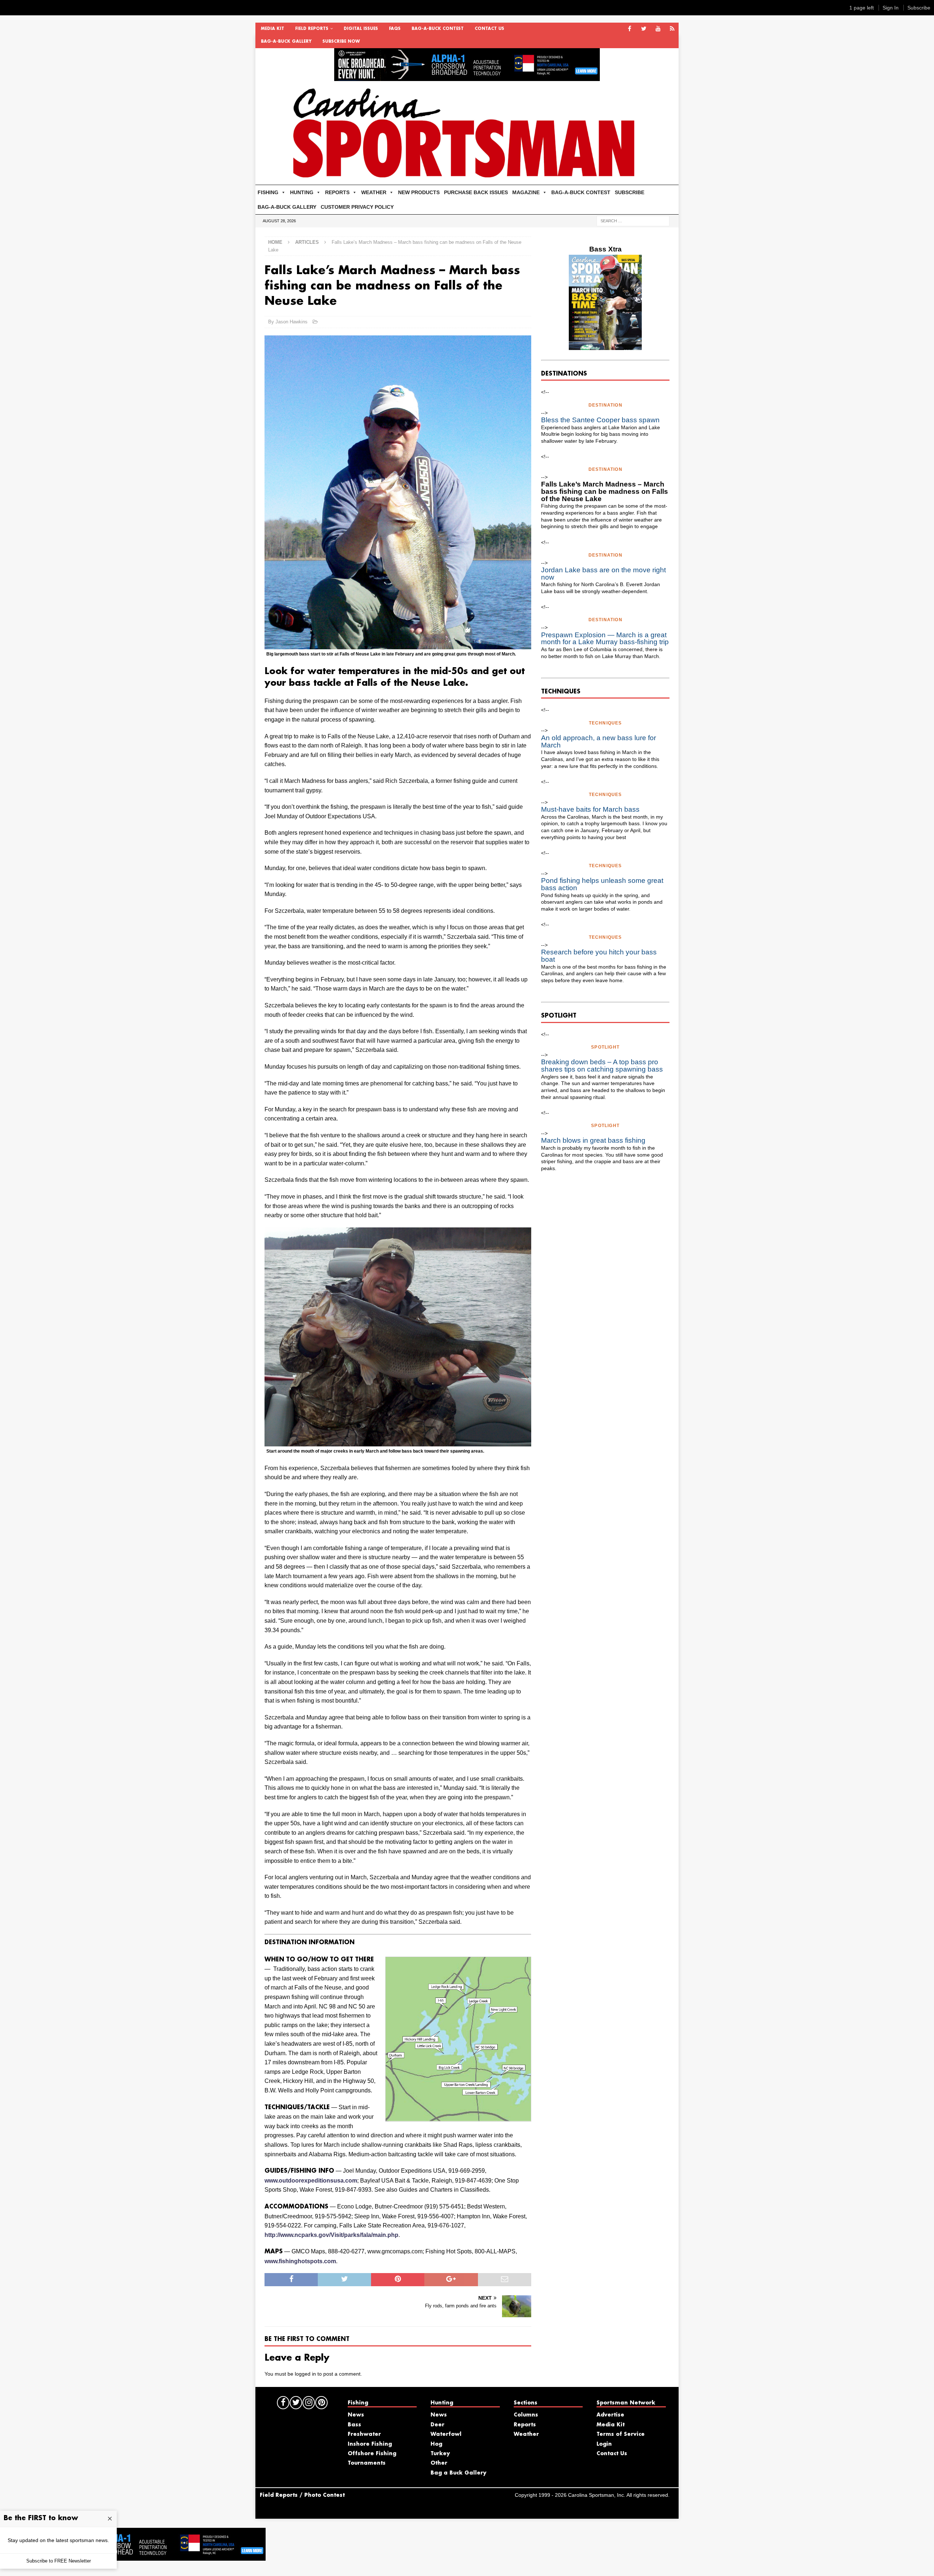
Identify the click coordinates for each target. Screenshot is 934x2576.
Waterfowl (446, 2434)
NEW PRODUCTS (419, 192)
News (356, 2415)
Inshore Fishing (370, 2444)
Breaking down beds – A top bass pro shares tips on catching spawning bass (602, 1066)
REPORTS (337, 192)
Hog (436, 2444)
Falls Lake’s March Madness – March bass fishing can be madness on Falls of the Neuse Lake (605, 491)
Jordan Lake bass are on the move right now (603, 574)
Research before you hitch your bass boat (599, 956)
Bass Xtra (605, 249)
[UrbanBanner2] (467, 77)
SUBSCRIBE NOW (341, 42)
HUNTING (302, 192)
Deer (437, 2425)
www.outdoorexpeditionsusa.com (311, 2181)
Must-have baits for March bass (590, 809)
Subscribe (919, 8)
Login (604, 2444)
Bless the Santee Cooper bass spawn (600, 420)
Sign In (891, 8)
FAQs (395, 29)
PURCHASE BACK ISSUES (476, 192)
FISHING (268, 192)
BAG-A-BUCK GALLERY (286, 42)
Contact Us (489, 29)
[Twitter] (644, 29)
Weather (526, 2434)
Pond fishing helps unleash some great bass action (602, 884)
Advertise (610, 2415)
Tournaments (367, 2463)
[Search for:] (633, 220)
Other (439, 2463)
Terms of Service (621, 2434)
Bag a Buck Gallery (458, 2473)
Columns (526, 2415)
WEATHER (374, 192)
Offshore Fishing (372, 2454)
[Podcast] (672, 29)
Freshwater (364, 2434)
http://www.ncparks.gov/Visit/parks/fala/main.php (331, 2235)
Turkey (440, 2454)
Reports (525, 2425)
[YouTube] (658, 29)
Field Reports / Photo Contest (302, 2495)
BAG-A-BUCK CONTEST (438, 29)
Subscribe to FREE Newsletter (59, 2561)
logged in (305, 2374)
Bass (354, 2425)
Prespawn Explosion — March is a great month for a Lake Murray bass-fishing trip (605, 639)
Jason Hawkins (292, 322)
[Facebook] (630, 29)
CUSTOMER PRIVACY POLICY (357, 207)
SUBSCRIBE (630, 192)
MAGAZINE (526, 192)
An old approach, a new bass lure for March (599, 741)
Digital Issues (361, 29)
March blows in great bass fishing (593, 1140)
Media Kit (273, 29)
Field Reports (312, 29)
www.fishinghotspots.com (300, 2261)
